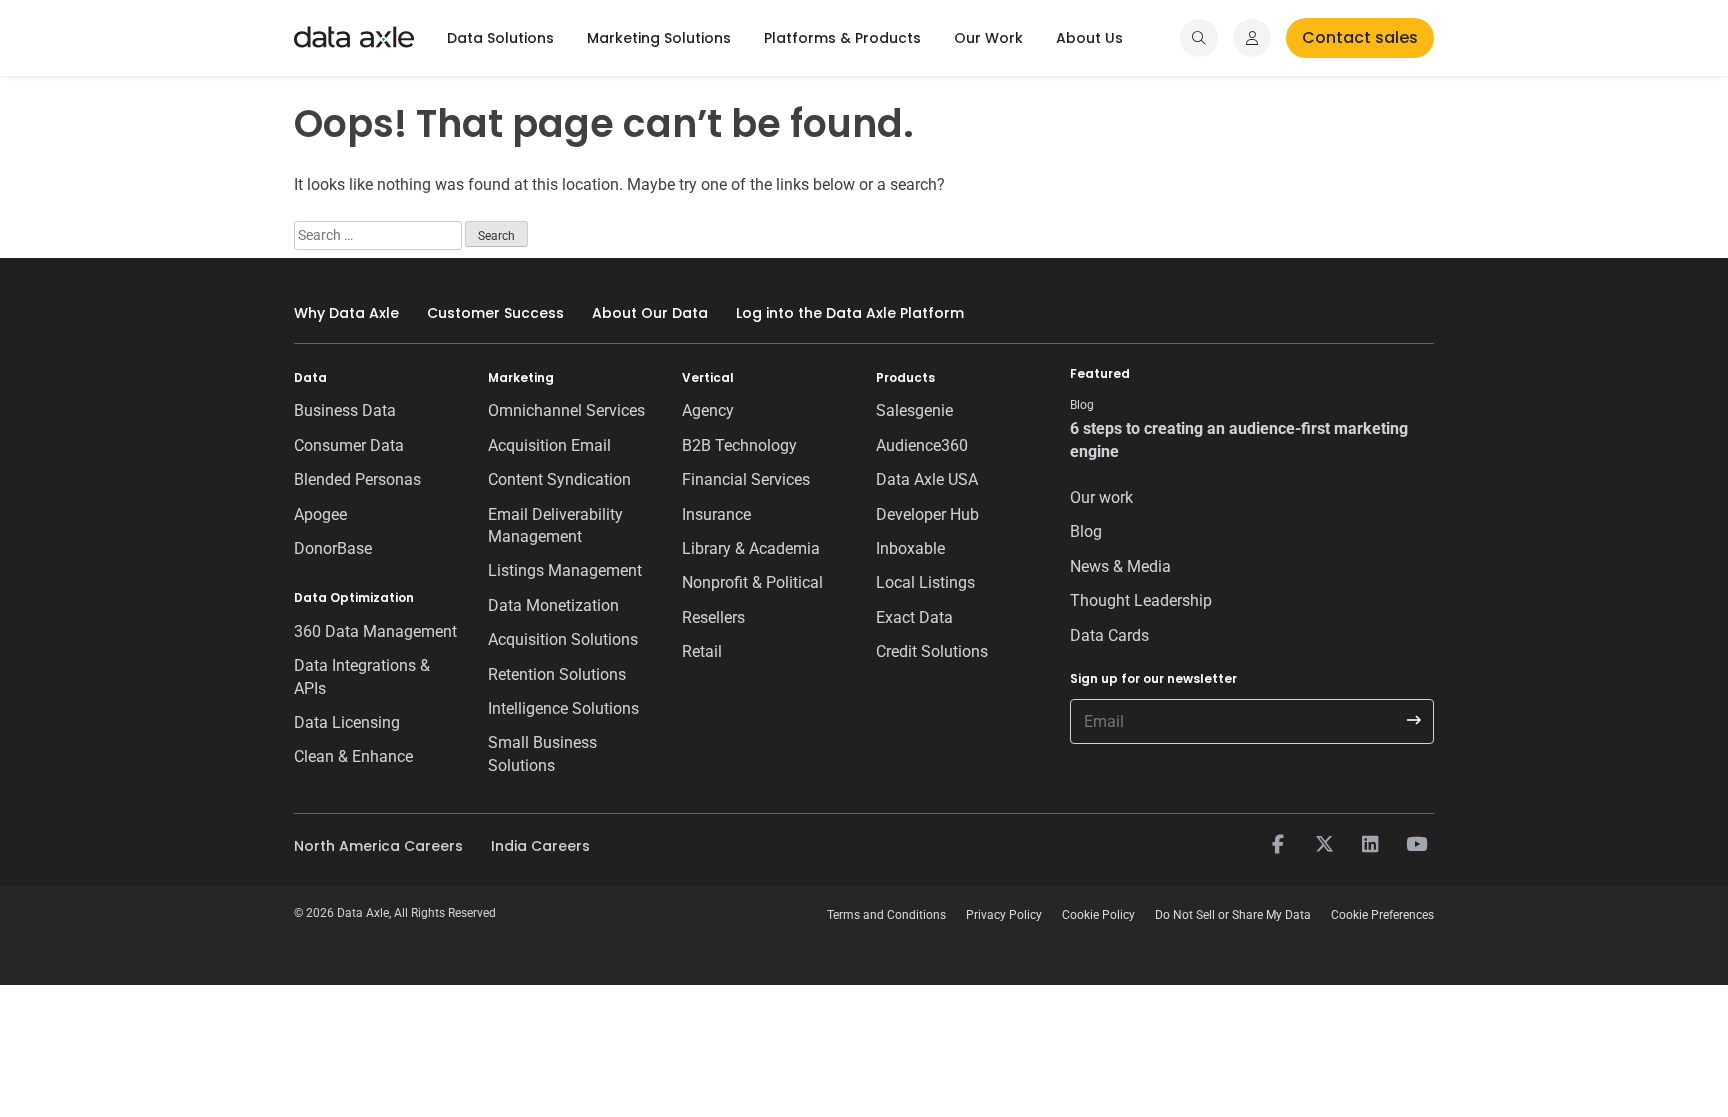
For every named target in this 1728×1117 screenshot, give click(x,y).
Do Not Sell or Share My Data (1233, 915)
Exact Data (914, 617)
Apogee (320, 514)
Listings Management (565, 570)
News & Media (1120, 566)
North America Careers (378, 846)
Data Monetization (553, 605)
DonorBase (333, 548)
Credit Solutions (932, 651)
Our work (1101, 497)
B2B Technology (739, 445)
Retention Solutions (557, 674)
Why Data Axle (346, 313)
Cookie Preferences (1382, 915)
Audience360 (922, 445)
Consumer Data (349, 445)
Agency (708, 410)
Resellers (713, 617)
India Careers (540, 846)
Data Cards (1109, 635)
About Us (1089, 38)
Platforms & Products (842, 38)
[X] (1324, 845)
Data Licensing (347, 722)
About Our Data (650, 313)
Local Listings (925, 582)
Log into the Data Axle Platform (850, 313)
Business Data (345, 410)
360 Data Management (375, 631)
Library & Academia (751, 548)
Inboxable (910, 548)
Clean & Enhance (353, 756)
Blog (1086, 531)
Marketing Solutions (659, 38)
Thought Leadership (1141, 600)
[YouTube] (1416, 845)
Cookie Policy (1098, 915)
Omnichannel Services (566, 410)
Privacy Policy (1004, 915)
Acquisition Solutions (563, 639)
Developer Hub (927, 514)
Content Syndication (559, 479)
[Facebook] (1278, 845)
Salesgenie (914, 410)
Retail (702, 651)
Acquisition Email (549, 445)
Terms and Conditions (886, 915)
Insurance (716, 514)
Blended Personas (357, 479)
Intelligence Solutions (563, 708)
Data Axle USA (927, 479)
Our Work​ (988, 38)
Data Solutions (500, 38)
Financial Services (746, 479)
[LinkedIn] (1370, 845)
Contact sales (1360, 37)
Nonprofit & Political (752, 582)
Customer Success (495, 313)
